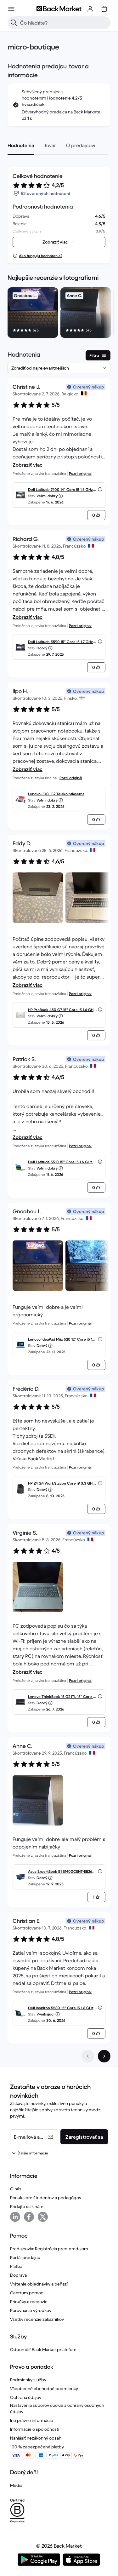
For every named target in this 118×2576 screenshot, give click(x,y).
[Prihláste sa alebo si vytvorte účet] (90, 9)
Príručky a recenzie (29, 2302)
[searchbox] (64, 23)
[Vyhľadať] (14, 23)
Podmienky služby (28, 2380)
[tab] (21, 145)
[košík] (104, 9)
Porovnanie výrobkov (31, 2310)
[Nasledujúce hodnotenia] (104, 2056)
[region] (59, 314)
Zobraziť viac (28, 465)
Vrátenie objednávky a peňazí (39, 2284)
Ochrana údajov (26, 2397)
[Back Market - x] (43, 2217)
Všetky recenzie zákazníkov (37, 2319)
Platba (16, 2266)
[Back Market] (59, 9)
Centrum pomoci (27, 2293)
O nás (16, 2189)
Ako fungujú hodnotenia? (41, 256)
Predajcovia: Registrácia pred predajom (49, 2249)
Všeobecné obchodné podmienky (44, 2389)
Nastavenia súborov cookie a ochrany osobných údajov (57, 2408)
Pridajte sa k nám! (27, 2206)
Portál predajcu (25, 2257)
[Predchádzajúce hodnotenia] (88, 2056)
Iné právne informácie (32, 2420)
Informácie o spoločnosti (35, 2429)
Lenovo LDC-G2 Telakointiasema (56, 794)
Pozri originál (80, 473)
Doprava (18, 2275)
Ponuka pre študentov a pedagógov (46, 2198)
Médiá (16, 2485)
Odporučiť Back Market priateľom (43, 2349)
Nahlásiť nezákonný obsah (36, 2438)
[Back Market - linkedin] (15, 2217)
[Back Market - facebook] (29, 2217)
